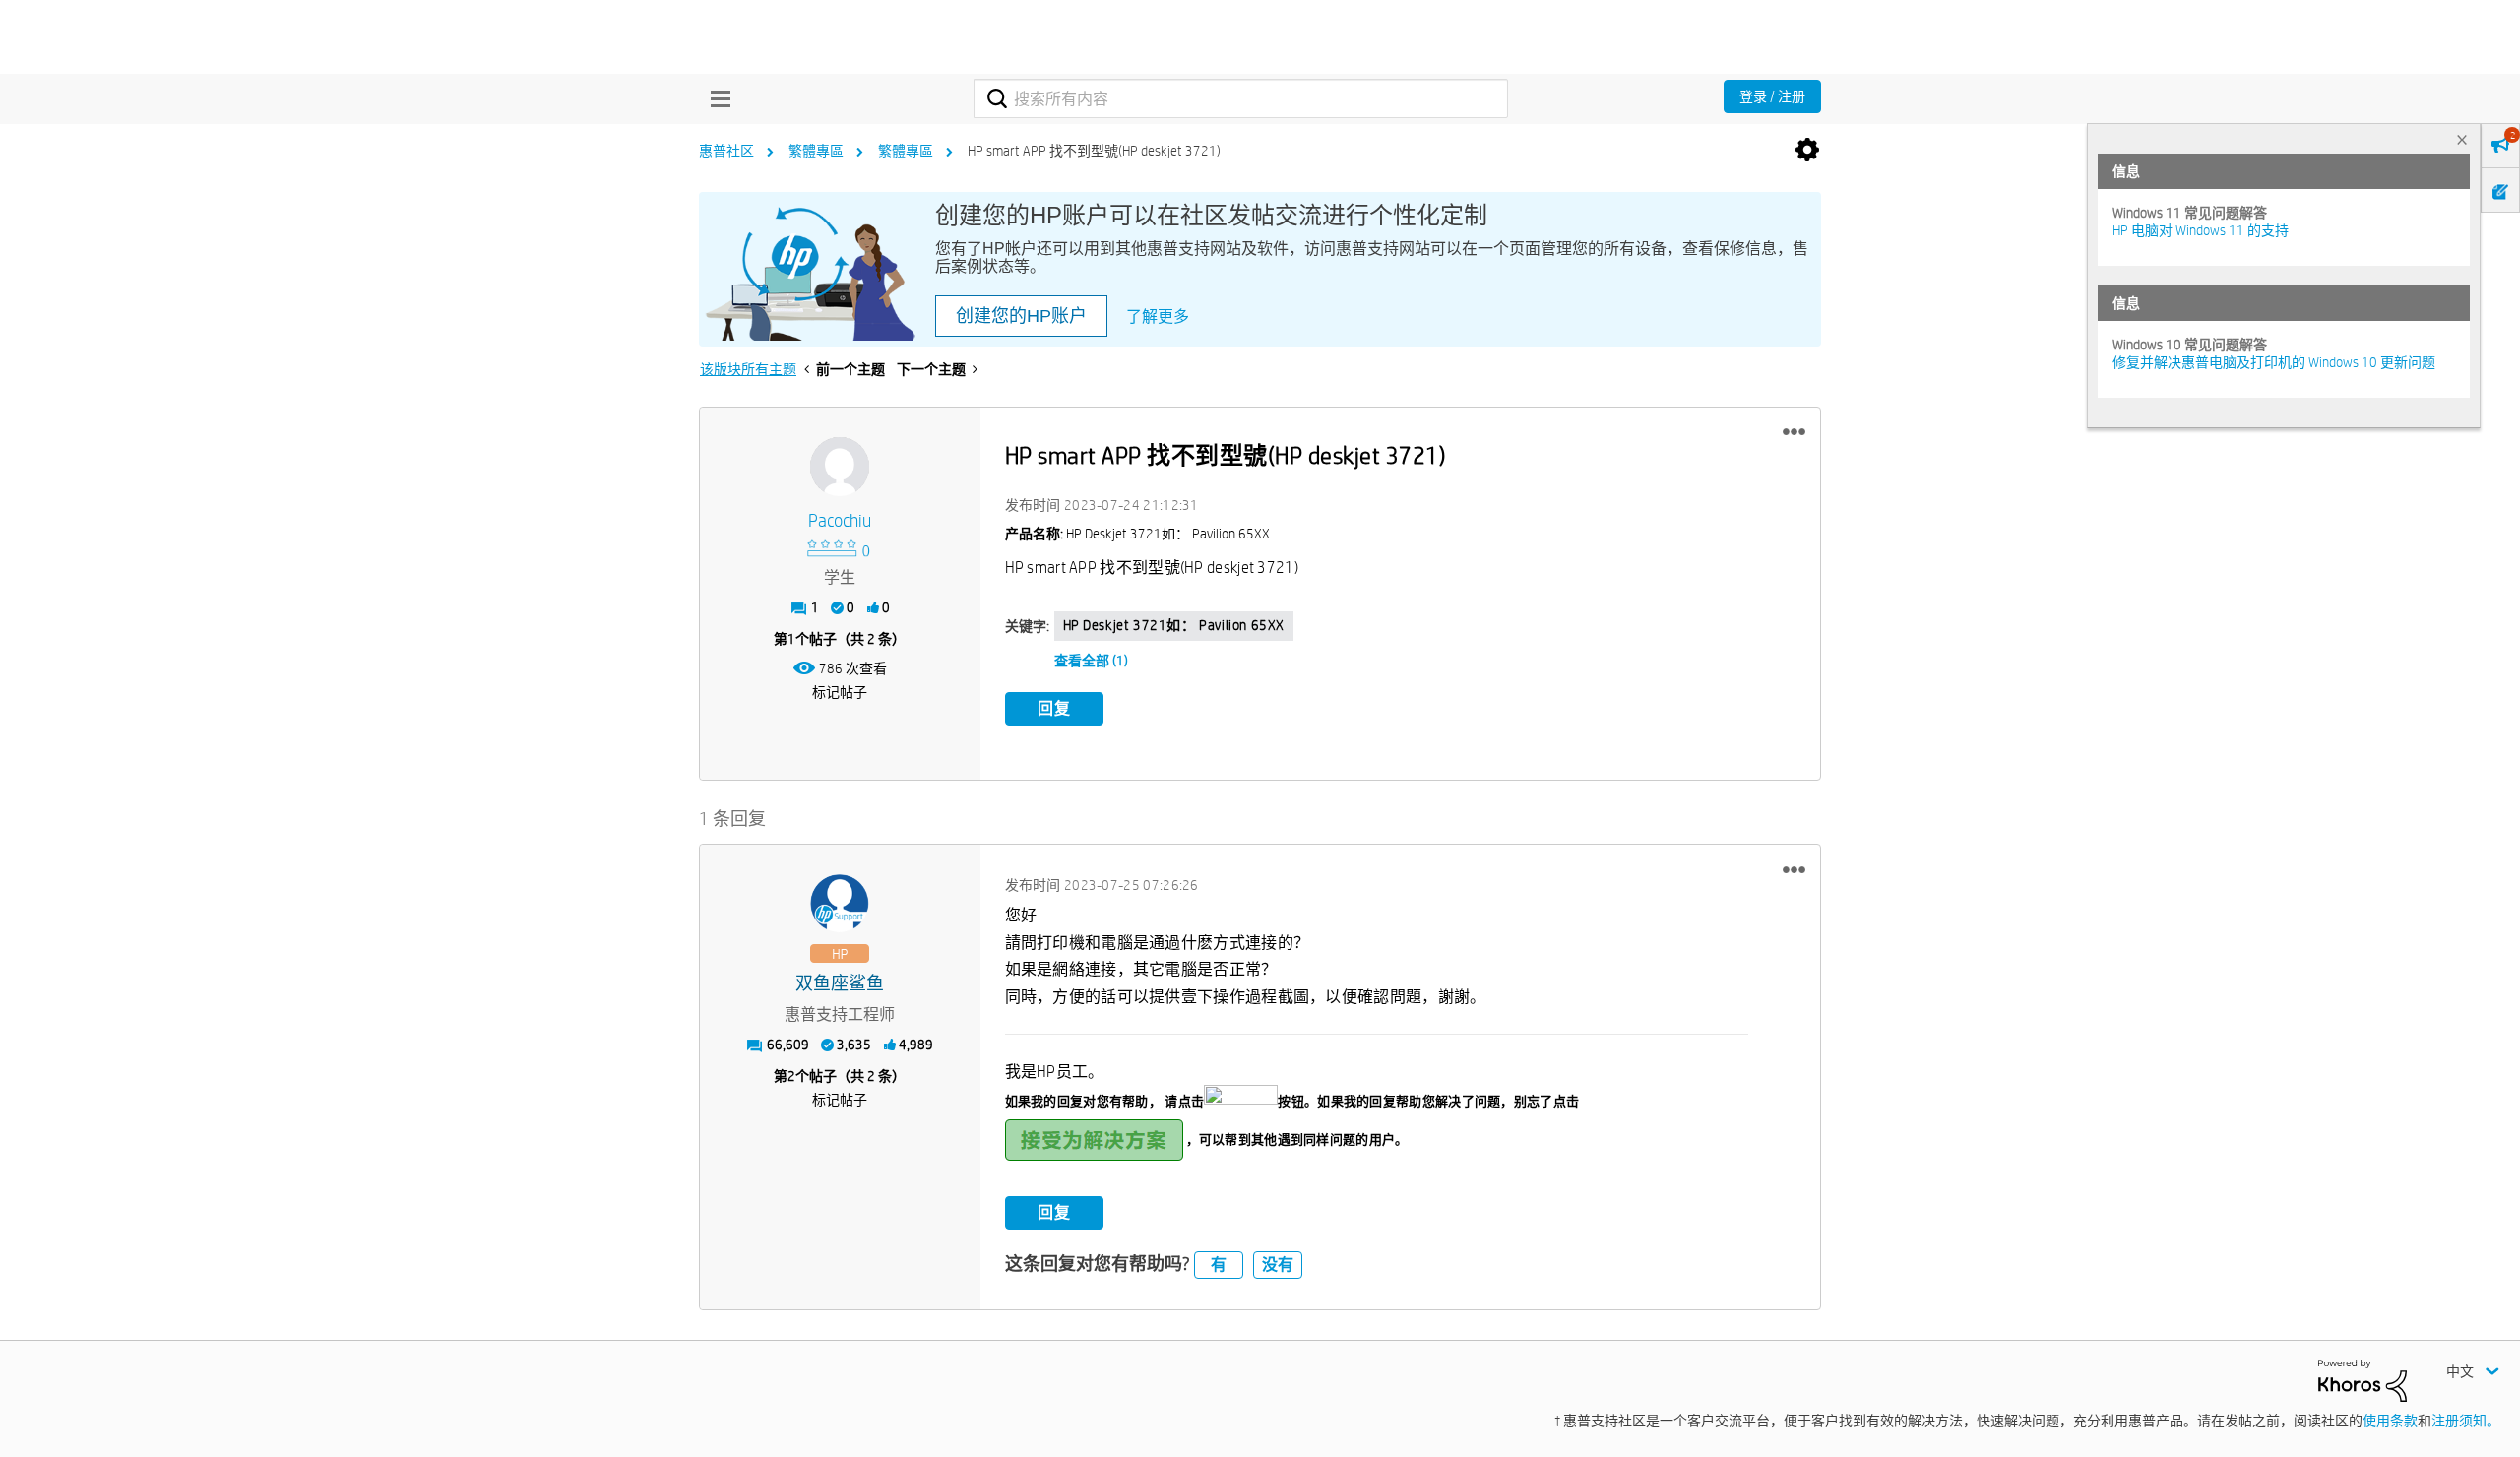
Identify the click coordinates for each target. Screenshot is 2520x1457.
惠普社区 (726, 151)
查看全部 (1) (1091, 661)
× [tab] (2462, 139)
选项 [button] (1807, 151)
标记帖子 (840, 692)
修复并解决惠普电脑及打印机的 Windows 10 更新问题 (2274, 362)
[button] (1794, 432)
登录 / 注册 (1772, 96)
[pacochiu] (840, 467)
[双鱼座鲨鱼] (840, 904)
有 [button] (1219, 1265)
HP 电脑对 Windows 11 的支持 (2201, 230)
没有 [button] (1278, 1265)
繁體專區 (816, 151)
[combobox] (1241, 98)
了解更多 (1158, 317)
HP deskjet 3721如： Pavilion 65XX (1174, 625)
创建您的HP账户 (1021, 316)
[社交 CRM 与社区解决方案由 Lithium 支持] (2362, 1379)
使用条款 (2390, 1421)
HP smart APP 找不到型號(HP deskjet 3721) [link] (1094, 151)
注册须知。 (2466, 1421)
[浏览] (716, 98)
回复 (1054, 708)
